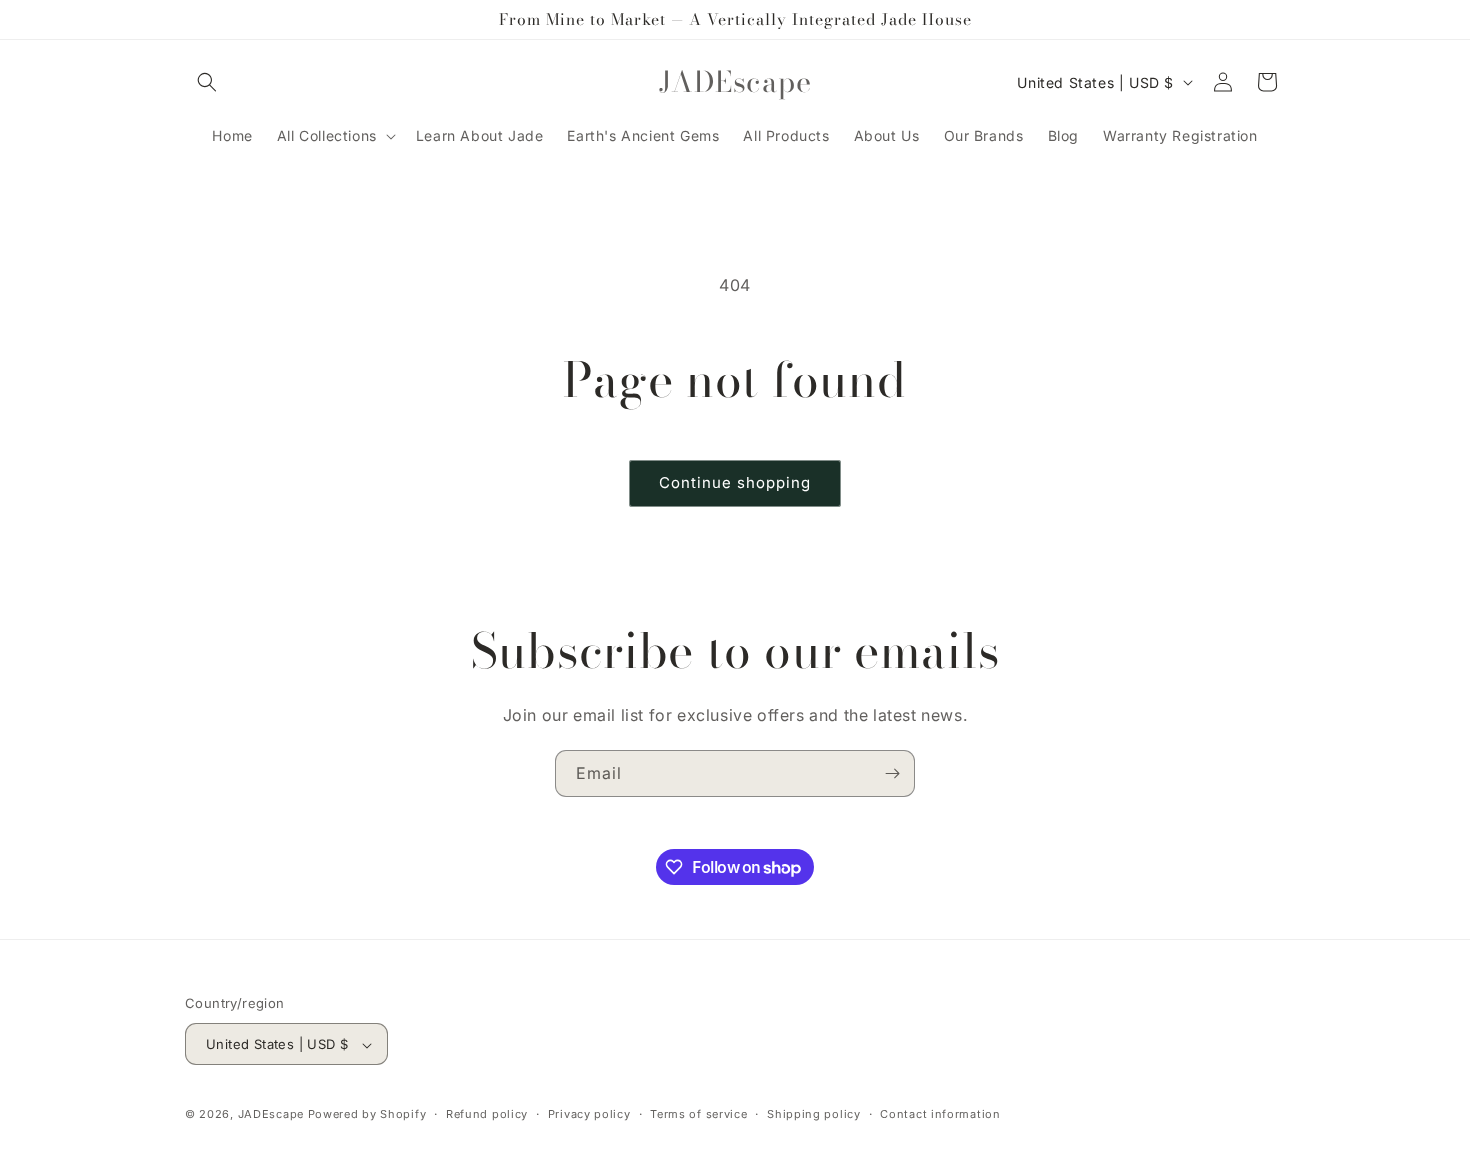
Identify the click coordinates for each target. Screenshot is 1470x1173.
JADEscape (271, 1115)
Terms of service (698, 1114)
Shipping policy (814, 1114)
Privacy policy (589, 1114)
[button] (207, 82)
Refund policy (487, 1114)
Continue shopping (735, 482)
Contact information (940, 1114)
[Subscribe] (892, 773)
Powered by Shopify (367, 1115)
